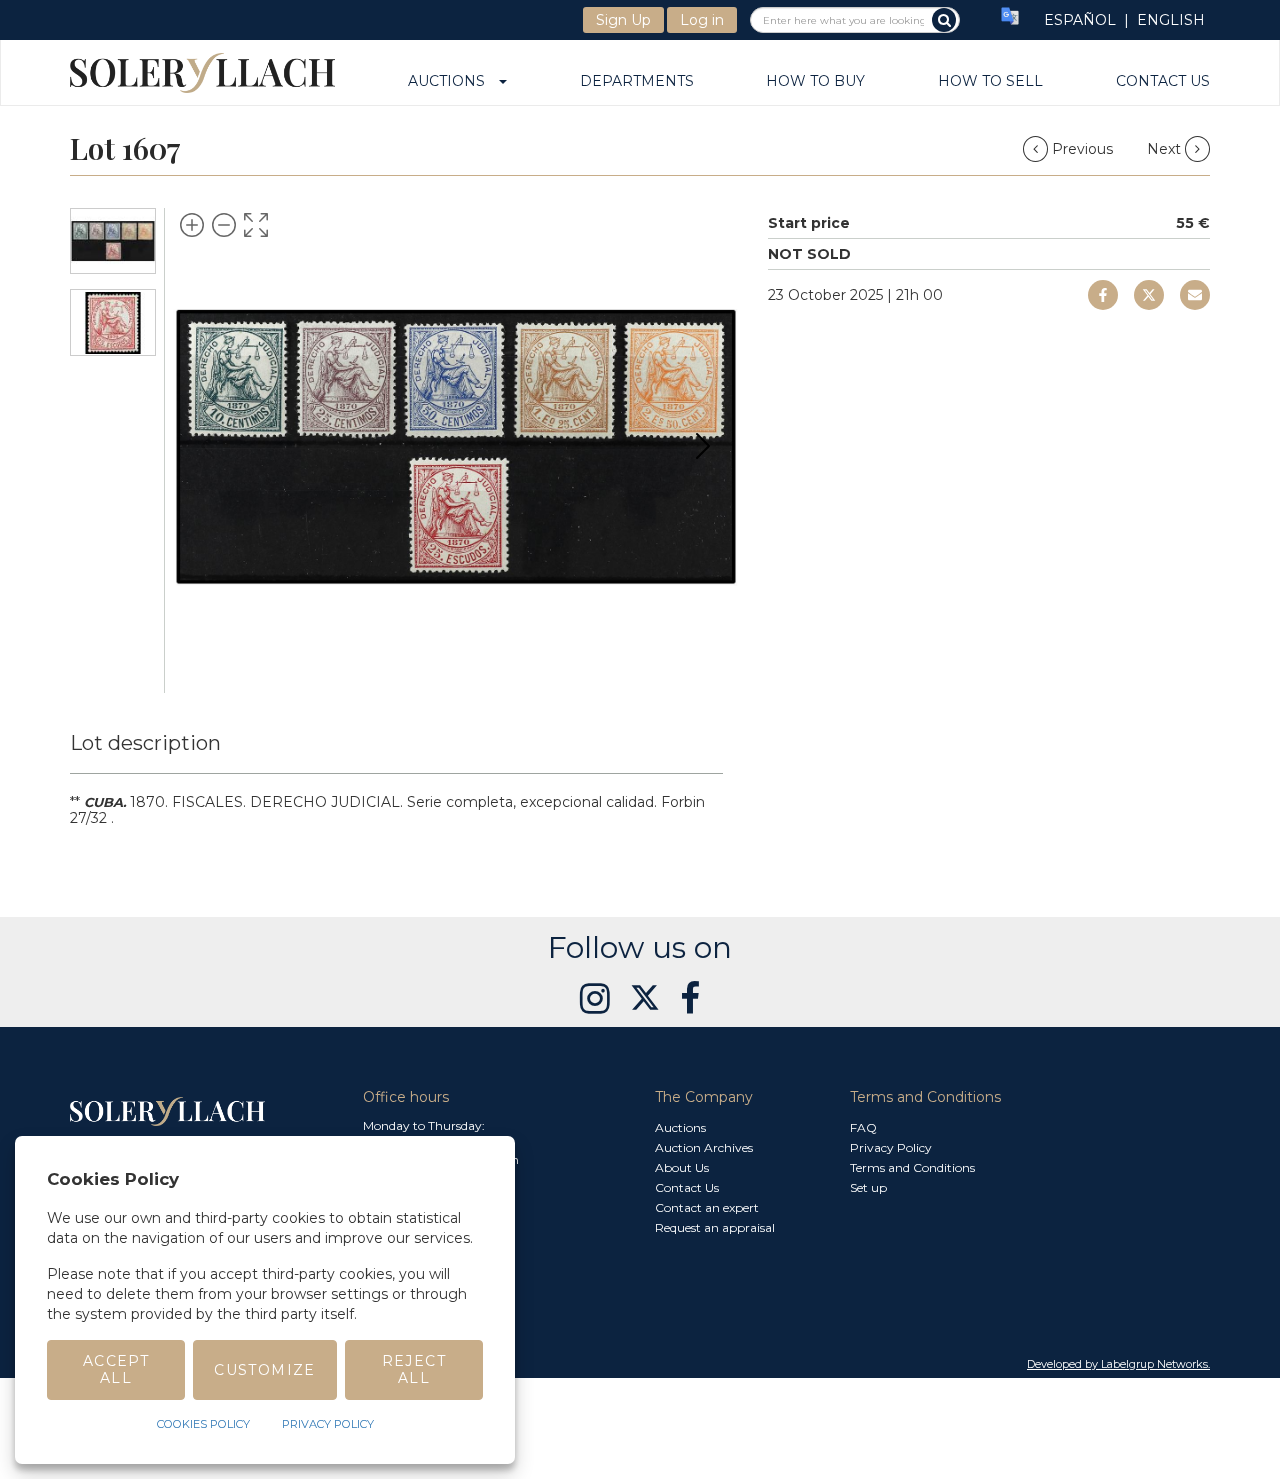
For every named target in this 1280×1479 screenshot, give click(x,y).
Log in (702, 20)
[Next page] (703, 446)
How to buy (815, 82)
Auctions (452, 82)
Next (1166, 149)
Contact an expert (707, 1207)
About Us (682, 1167)
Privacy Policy (891, 1147)
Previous (1082, 149)
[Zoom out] (224, 225)
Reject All (414, 1369)
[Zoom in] (192, 225)
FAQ (863, 1127)
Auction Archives (704, 1147)
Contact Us (1163, 82)
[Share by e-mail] (1103, 295)
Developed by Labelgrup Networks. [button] (1118, 1364)
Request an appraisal (715, 1227)
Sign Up (623, 20)
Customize (265, 1370)
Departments (637, 82)
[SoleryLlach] (202, 72)
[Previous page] (208, 446)
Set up (868, 1187)
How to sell (990, 82)
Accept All (116, 1369)
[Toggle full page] (256, 225)
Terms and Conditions (912, 1167)
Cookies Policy (203, 1424)
